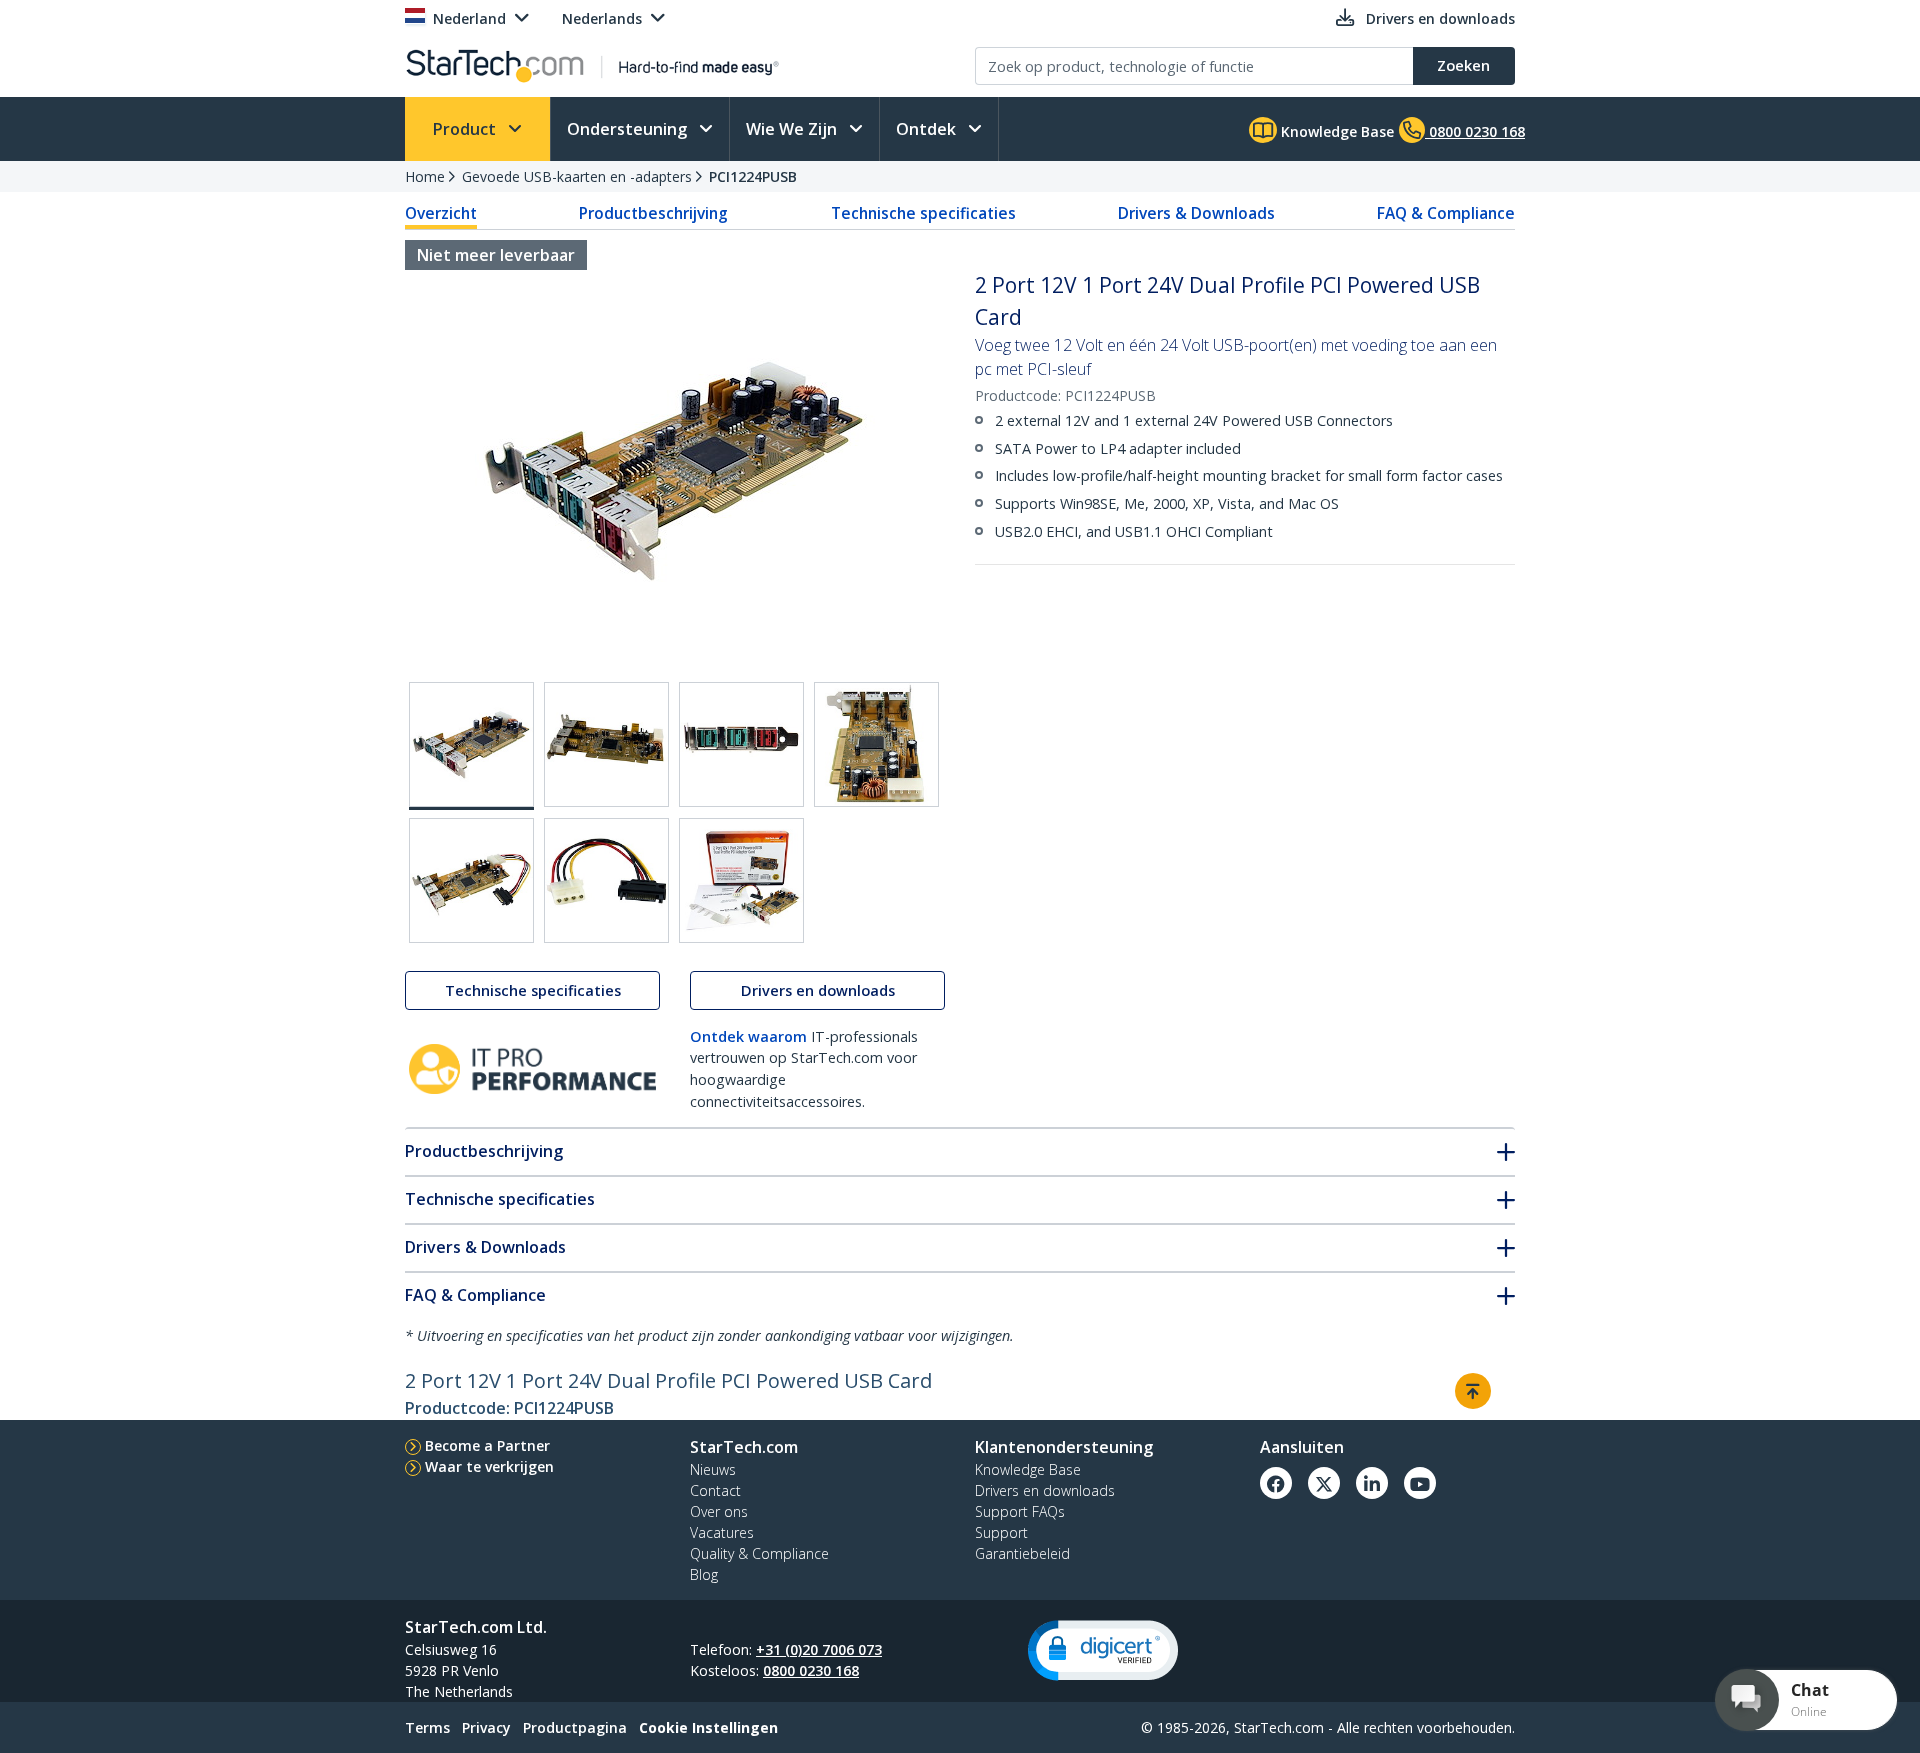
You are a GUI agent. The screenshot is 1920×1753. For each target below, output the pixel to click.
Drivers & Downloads (1196, 213)
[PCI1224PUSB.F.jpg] (606, 880)
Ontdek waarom (748, 1036)
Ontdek (928, 129)
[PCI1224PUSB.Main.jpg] (471, 746)
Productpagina (575, 1727)
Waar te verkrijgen (489, 1466)
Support (1001, 1532)
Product (466, 129)
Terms (427, 1727)
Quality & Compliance (759, 1553)
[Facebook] (1276, 1483)
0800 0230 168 (811, 1670)
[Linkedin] (1372, 1483)
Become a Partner (487, 1445)
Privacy (486, 1727)
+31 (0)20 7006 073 (819, 1649)
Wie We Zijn (793, 129)
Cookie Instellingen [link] (708, 1727)
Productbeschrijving (653, 213)
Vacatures (722, 1532)
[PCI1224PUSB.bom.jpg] (741, 880)
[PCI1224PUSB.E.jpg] (471, 880)
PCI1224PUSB (753, 176)
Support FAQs (1020, 1511)
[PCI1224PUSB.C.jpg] (741, 744)
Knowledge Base (1335, 131)
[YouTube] (1420, 1483)
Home (425, 176)
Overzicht (441, 213)
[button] (1103, 1650)
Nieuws (713, 1469)
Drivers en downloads (818, 990)
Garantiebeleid (1022, 1553)
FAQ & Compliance (1446, 213)
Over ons (719, 1511)
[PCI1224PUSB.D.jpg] (876, 744)
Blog (704, 1574)
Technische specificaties (923, 213)
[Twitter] (1324, 1483)
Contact (715, 1490)
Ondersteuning (629, 129)
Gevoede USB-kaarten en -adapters (577, 176)
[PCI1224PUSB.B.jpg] (606, 744)
